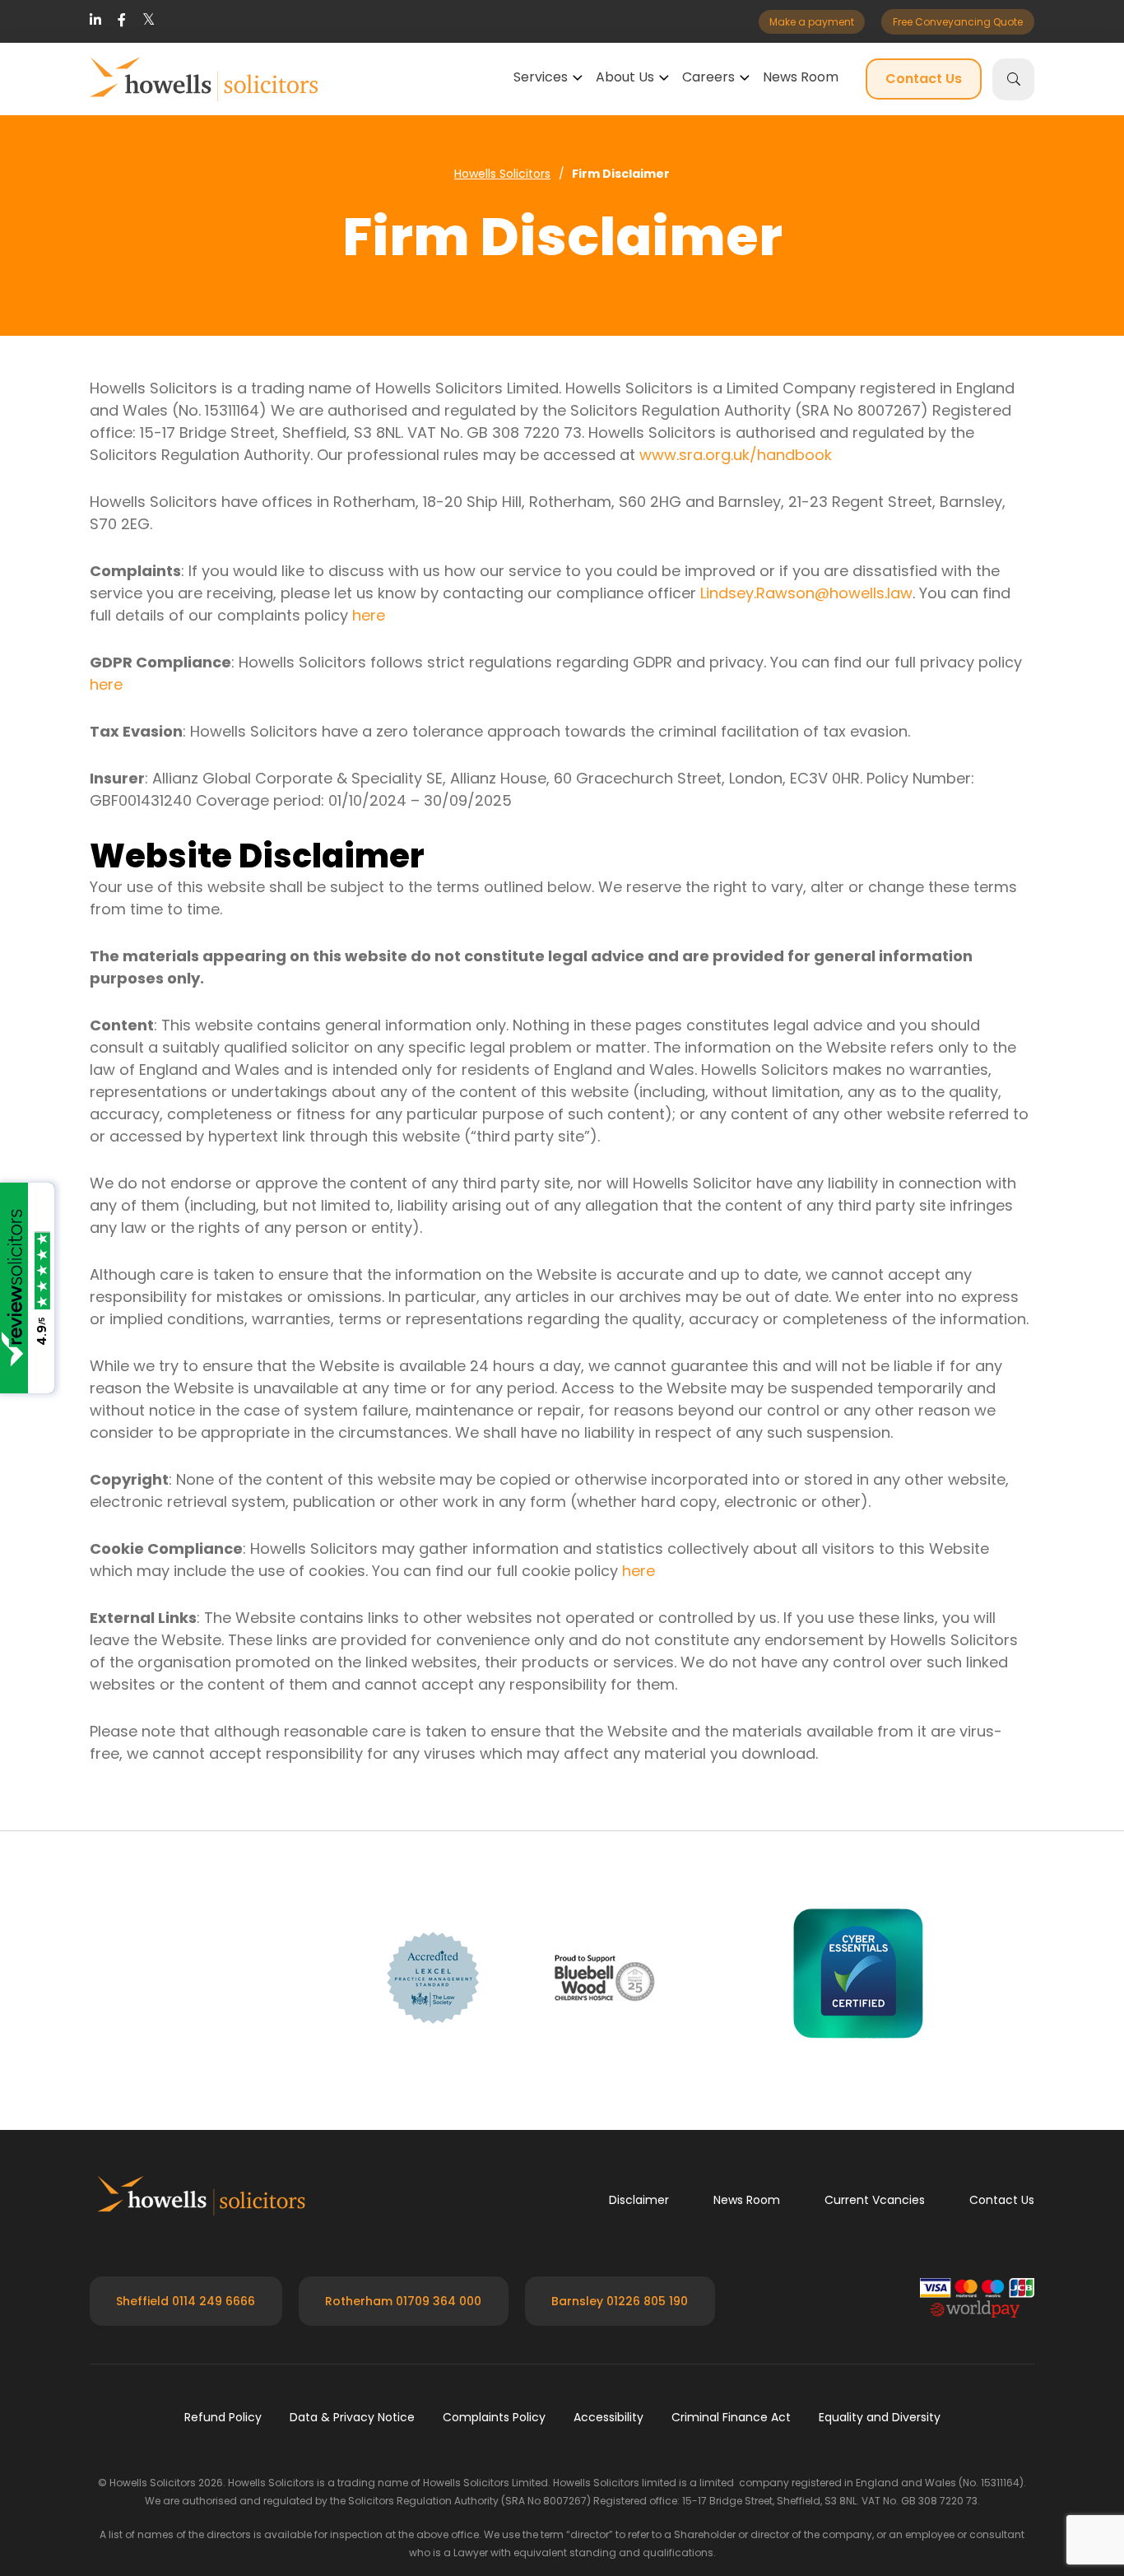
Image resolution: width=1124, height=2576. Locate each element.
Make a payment (812, 22)
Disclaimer (639, 2200)
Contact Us (924, 79)
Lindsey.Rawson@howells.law (806, 593)
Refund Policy (223, 2417)
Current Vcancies (875, 2200)
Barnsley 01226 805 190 (620, 2301)
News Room (801, 77)
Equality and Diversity (880, 2417)
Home (503, 174)
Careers (708, 77)
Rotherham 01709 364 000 (403, 2301)
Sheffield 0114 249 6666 (186, 2301)
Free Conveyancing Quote (958, 22)
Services (541, 77)
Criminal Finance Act (731, 2417)
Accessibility (608, 2417)
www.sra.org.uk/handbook (736, 455)
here (369, 615)
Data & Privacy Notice (352, 2417)
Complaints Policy (494, 2417)
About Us (625, 77)
